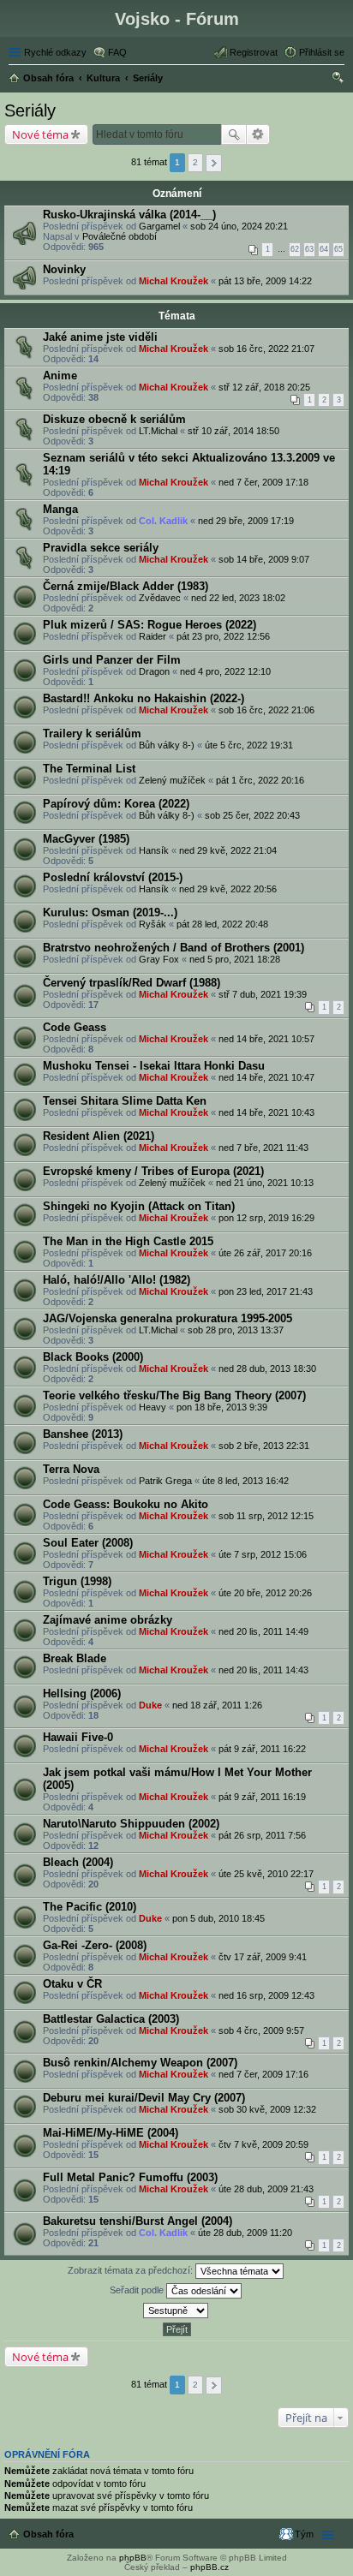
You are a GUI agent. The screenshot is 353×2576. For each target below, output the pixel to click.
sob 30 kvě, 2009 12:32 (267, 2109)
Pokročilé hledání (258, 134)
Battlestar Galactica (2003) (111, 2019)
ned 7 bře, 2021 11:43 (263, 1148)
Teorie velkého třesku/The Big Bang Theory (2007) (174, 1395)
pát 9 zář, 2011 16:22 (262, 1749)
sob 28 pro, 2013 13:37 (236, 1330)
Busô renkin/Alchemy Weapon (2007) (140, 2063)
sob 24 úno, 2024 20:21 (239, 226)
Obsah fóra (48, 2534)
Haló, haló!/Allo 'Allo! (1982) (117, 1280)
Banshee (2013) (83, 1434)
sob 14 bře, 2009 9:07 (264, 559)
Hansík (154, 850)
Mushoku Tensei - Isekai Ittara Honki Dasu (154, 1066)
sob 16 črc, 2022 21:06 (266, 710)
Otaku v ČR (72, 1984)
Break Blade (75, 1658)
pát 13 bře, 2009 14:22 (265, 281)
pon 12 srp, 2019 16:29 (266, 1218)
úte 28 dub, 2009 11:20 (245, 2233)
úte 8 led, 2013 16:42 (245, 1481)
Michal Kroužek (174, 281)
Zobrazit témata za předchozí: (132, 2270)
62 (295, 249)
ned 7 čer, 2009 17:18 (263, 482)
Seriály (30, 110)
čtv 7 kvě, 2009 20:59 (263, 2144)
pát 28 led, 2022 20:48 (222, 924)
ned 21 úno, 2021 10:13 (265, 1183)
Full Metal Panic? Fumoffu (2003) (130, 2177)
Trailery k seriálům (92, 733)
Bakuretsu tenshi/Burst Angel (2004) (138, 2221)
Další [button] (214, 163)
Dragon (154, 671)
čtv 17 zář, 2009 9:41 (263, 1957)
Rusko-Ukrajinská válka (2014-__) (129, 215)
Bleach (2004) (78, 1862)
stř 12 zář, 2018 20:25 (264, 387)
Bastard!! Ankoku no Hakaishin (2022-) (144, 698)
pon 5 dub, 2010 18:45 (218, 1918)
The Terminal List (89, 769)
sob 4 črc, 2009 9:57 (261, 2030)
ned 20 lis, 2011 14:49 (263, 1631)
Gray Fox (159, 959)
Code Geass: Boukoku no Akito (126, 1504)
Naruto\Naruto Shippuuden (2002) (131, 1824)
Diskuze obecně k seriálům (114, 419)
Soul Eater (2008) (88, 1543)
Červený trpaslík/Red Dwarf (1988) (132, 983)
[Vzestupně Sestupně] (176, 2311)
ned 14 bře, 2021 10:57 (266, 1039)
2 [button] (195, 162)
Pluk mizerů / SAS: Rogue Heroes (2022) (150, 625)
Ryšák (153, 924)
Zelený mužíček (172, 780)
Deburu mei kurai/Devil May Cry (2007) (144, 2098)
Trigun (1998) (77, 1581)
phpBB (133, 2558)
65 (338, 249)
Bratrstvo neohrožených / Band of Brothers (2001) (174, 948)
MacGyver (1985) (86, 839)
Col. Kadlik (163, 521)
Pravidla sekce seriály (101, 548)
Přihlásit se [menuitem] (322, 52)
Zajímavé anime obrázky (108, 1620)
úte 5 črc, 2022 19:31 (249, 745)
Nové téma (40, 134)
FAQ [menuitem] (117, 52)
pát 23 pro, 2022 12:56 (223, 636)
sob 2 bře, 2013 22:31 (264, 1446)
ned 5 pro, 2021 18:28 (235, 959)
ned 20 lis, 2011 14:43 (263, 1670)
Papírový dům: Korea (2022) (116, 804)
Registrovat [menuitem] (254, 52)
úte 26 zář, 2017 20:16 (265, 1253)
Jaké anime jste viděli (100, 337)
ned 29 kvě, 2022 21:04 (228, 850)
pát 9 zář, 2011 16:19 (262, 1797)
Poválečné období (120, 236)
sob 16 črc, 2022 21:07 (266, 349)
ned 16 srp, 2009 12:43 (266, 1995)
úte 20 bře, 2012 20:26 (265, 1593)
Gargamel (159, 226)
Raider (153, 636)
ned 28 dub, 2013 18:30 (267, 1368)
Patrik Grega (165, 1481)
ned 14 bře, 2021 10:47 (266, 1077)
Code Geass (75, 1027)
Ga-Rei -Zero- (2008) (95, 1945)
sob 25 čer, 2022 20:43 (252, 815)
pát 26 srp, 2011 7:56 (262, 1835)
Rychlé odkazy (55, 52)
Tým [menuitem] (304, 2534)
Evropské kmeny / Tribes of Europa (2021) (153, 1171)
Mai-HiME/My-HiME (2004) (111, 2133)
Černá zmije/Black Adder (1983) (126, 586)
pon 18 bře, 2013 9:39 (222, 1407)
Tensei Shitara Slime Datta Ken (125, 1101)
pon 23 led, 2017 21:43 (266, 1291)
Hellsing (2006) (82, 1693)
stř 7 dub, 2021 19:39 (263, 994)
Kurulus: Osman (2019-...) (110, 912)
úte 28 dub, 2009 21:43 (266, 2189)
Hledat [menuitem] (338, 80)
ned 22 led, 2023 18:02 (238, 598)
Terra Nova (71, 1469)
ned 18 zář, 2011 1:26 (217, 1705)
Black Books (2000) (93, 1357)
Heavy (153, 1407)
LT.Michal (158, 431)
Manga (60, 509)
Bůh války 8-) (167, 745)
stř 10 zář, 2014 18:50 (233, 431)
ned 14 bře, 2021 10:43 (266, 1112)
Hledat (234, 134)
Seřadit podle (138, 2290)
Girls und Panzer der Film (112, 660)
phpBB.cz (209, 2567)
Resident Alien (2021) (99, 1136)
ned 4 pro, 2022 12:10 (225, 671)
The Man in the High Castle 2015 (128, 1241)
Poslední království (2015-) (113, 877)
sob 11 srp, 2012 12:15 (266, 1516)
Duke (150, 1705)
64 (324, 249)
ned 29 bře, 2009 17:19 (246, 521)
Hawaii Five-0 (78, 1737)
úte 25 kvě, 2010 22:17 (266, 1874)
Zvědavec (160, 598)
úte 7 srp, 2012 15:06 (263, 1554)
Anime (60, 376)
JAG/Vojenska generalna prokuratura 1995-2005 (168, 1318)
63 (309, 249)
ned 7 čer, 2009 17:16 (263, 2074)
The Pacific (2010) (90, 1907)
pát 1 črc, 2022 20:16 (260, 780)
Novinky (64, 269)
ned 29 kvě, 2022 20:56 (228, 889)
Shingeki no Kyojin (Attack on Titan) (139, 1206)
